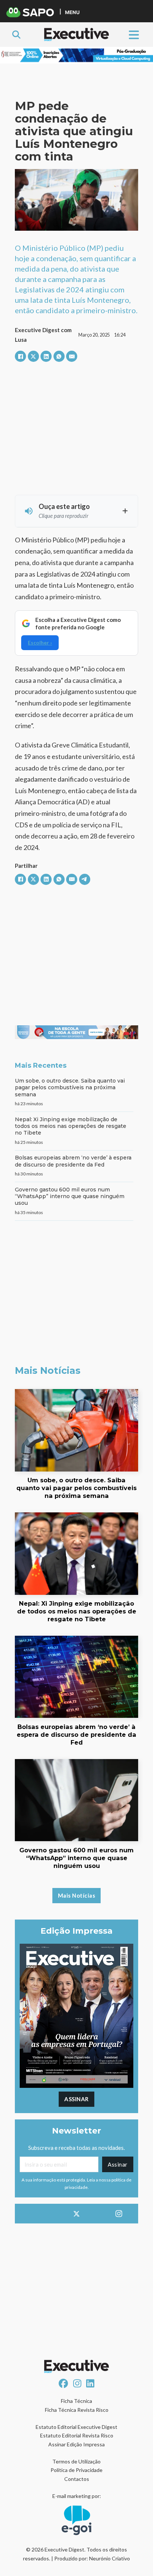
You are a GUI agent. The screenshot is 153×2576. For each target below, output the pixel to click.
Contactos (77, 2479)
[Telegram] (85, 879)
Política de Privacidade (76, 2470)
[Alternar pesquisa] (16, 35)
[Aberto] (134, 34)
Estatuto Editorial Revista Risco (77, 2435)
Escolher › (40, 643)
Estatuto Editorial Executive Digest (76, 2427)
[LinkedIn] (46, 356)
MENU (72, 12)
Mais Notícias (77, 1895)
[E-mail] (72, 356)
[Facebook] (20, 356)
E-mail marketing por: (77, 2496)
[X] (33, 356)
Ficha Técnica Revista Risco (77, 2410)
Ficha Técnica (76, 2401)
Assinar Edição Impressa (76, 2444)
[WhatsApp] (59, 356)
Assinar (76, 2099)
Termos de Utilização (76, 2461)
